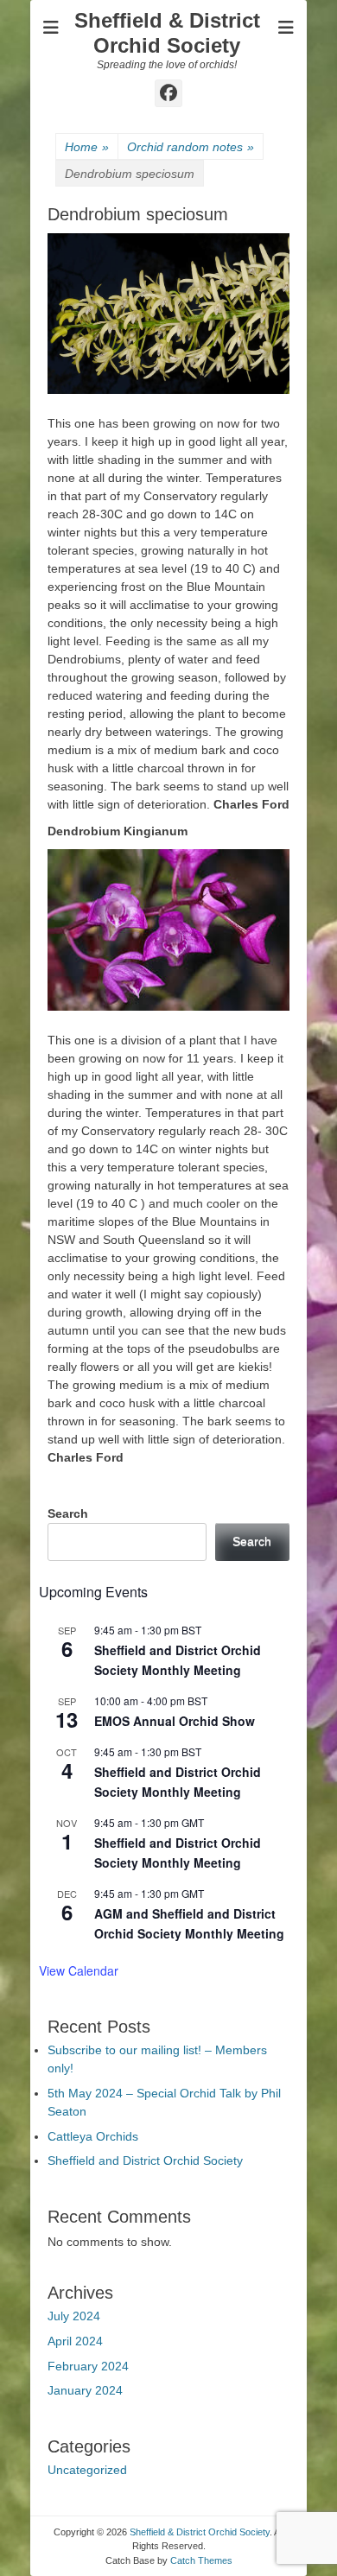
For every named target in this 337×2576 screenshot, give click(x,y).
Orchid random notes (191, 147)
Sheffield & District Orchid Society (167, 33)
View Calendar (79, 1970)
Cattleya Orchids (93, 2136)
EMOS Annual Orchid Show (175, 1721)
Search (68, 1513)
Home (87, 147)
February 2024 (88, 2366)
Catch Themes (201, 2560)
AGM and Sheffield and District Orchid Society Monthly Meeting (189, 1923)
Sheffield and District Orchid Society (145, 2160)
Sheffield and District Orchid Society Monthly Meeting (178, 1660)
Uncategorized (87, 2470)
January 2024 (85, 2390)
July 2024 (74, 2316)
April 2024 (75, 2341)
